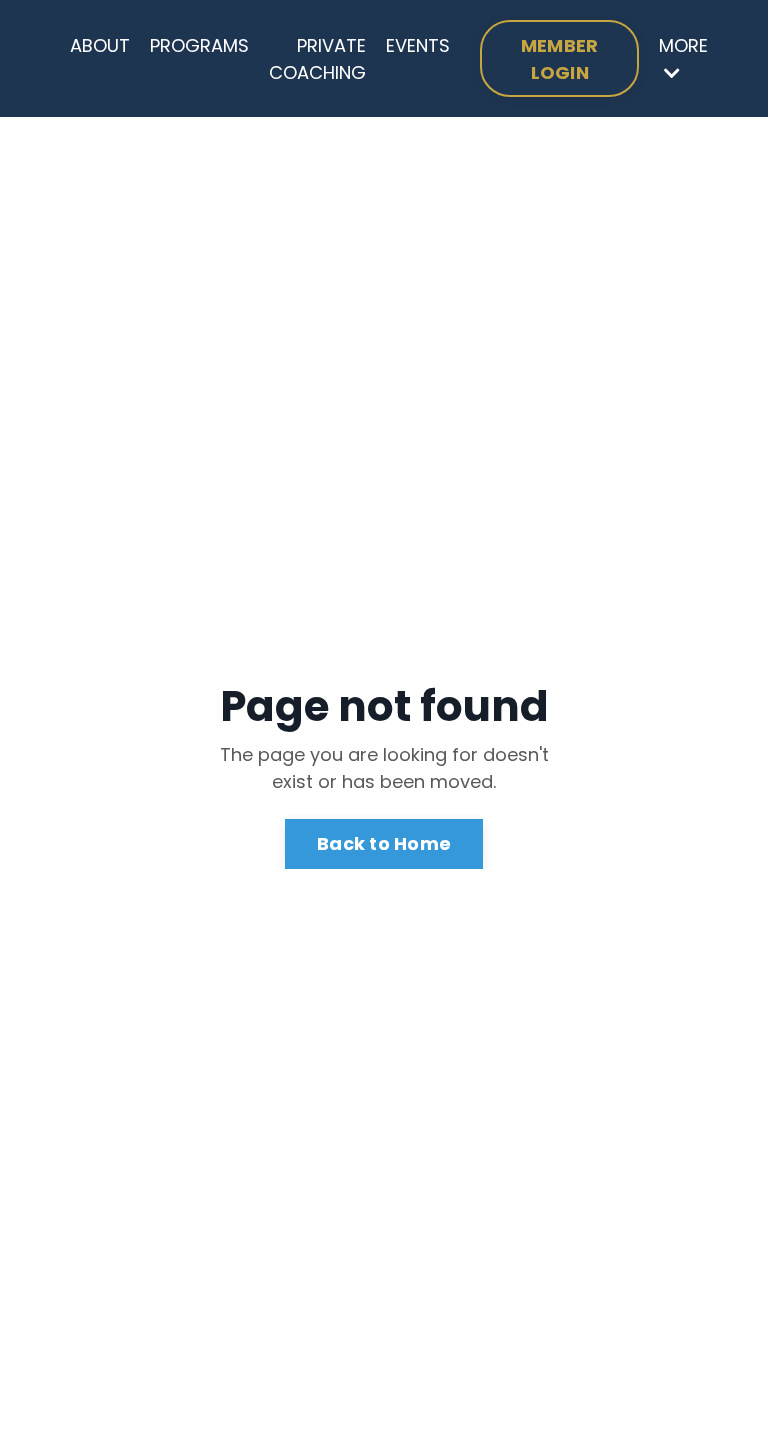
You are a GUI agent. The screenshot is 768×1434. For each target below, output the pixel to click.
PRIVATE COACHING (317, 59)
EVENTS (418, 45)
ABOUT (100, 45)
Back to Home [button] (384, 843)
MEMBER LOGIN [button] (560, 59)
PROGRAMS (199, 45)
